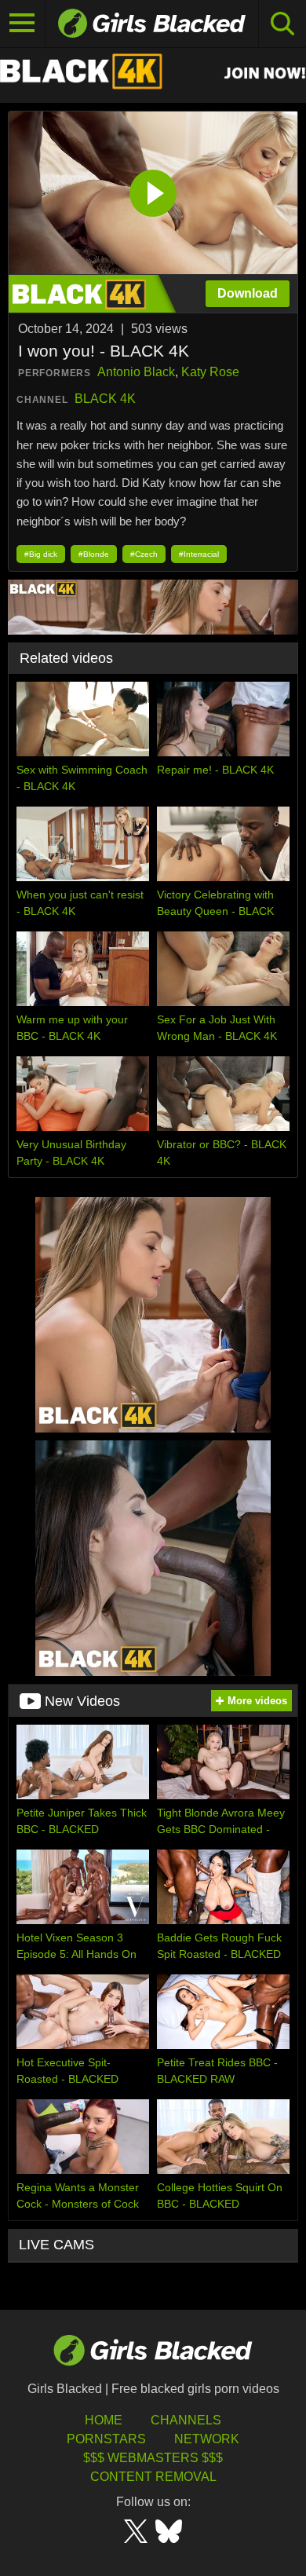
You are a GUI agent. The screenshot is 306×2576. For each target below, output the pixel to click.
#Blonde (94, 554)
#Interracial (199, 554)
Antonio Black (136, 372)
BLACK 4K (105, 399)
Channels (186, 2420)
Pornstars (106, 2439)
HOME (104, 2420)
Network (207, 2439)
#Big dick (41, 554)
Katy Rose (210, 372)
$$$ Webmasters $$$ (153, 2458)
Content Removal (153, 2477)
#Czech (144, 554)
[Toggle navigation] (23, 24)
